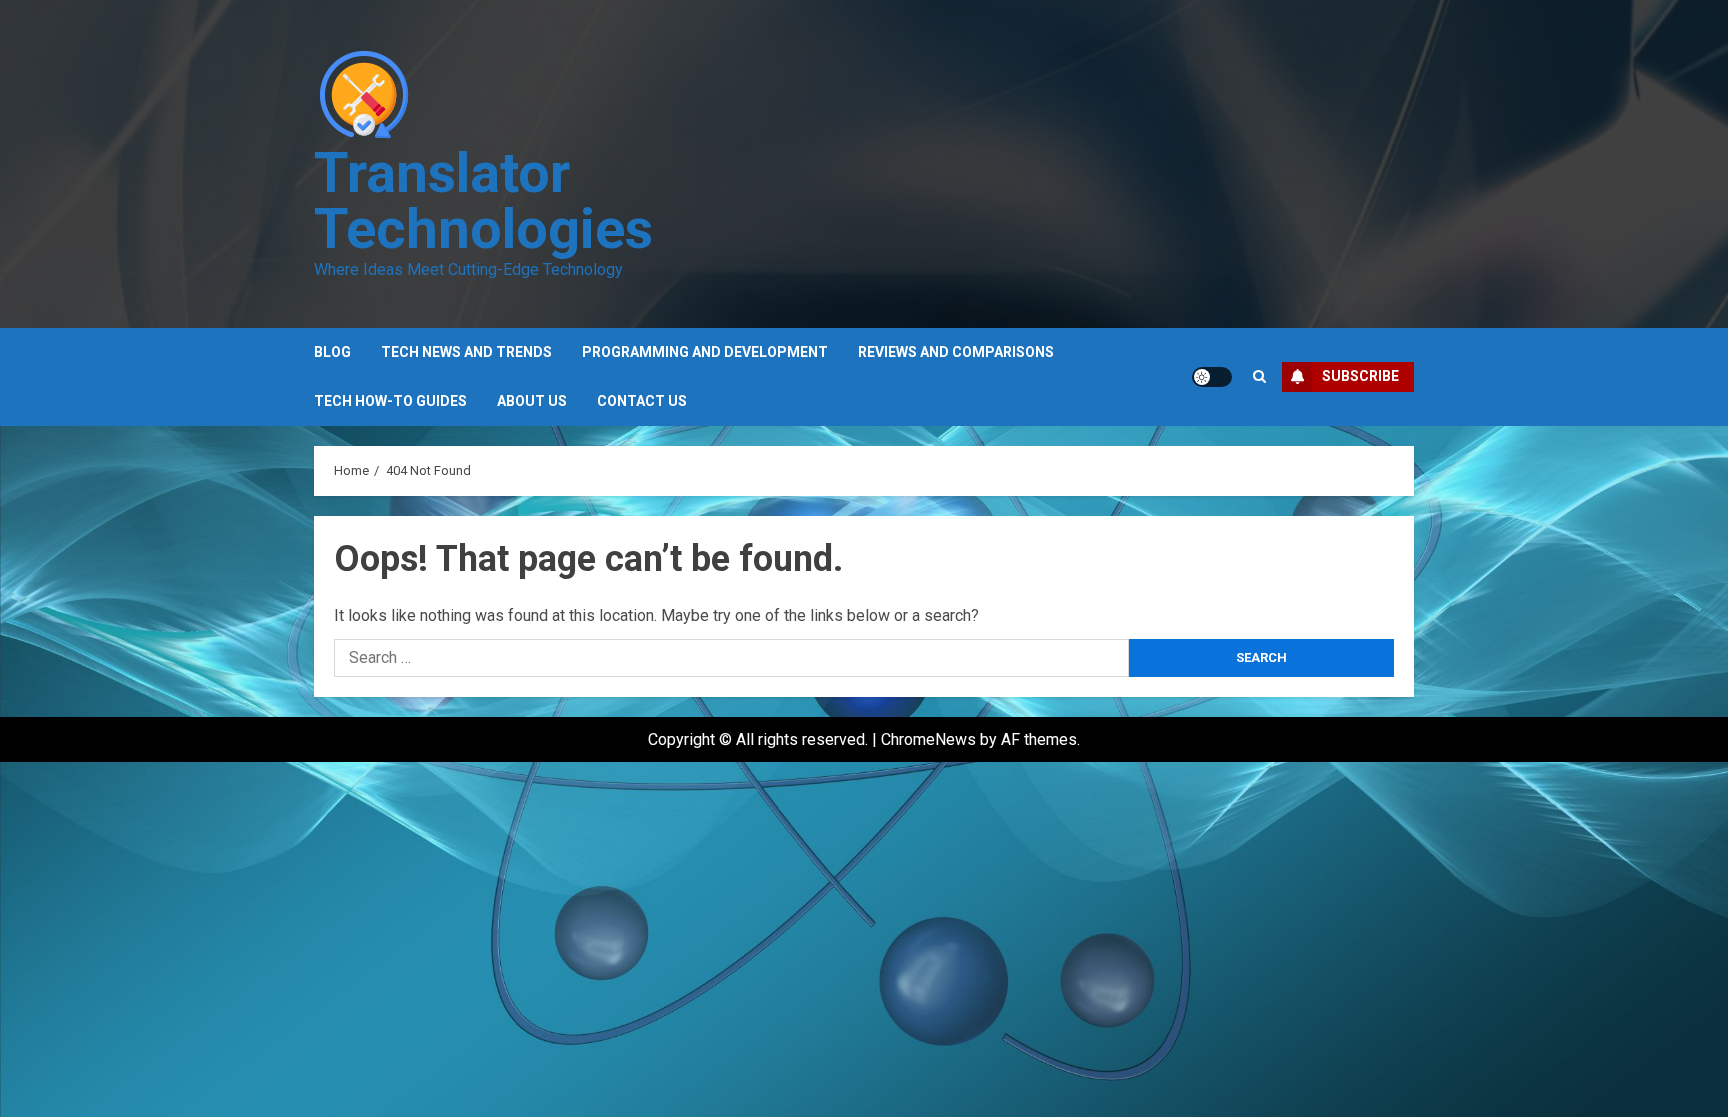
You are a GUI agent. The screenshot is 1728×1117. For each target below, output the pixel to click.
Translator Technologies (483, 201)
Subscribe (1360, 376)
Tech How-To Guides (390, 401)
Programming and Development (705, 352)
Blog (332, 352)
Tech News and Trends (466, 352)
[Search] (1259, 376)
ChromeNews (928, 739)
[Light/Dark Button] (1212, 377)
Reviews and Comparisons (956, 352)
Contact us (642, 401)
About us (532, 401)
